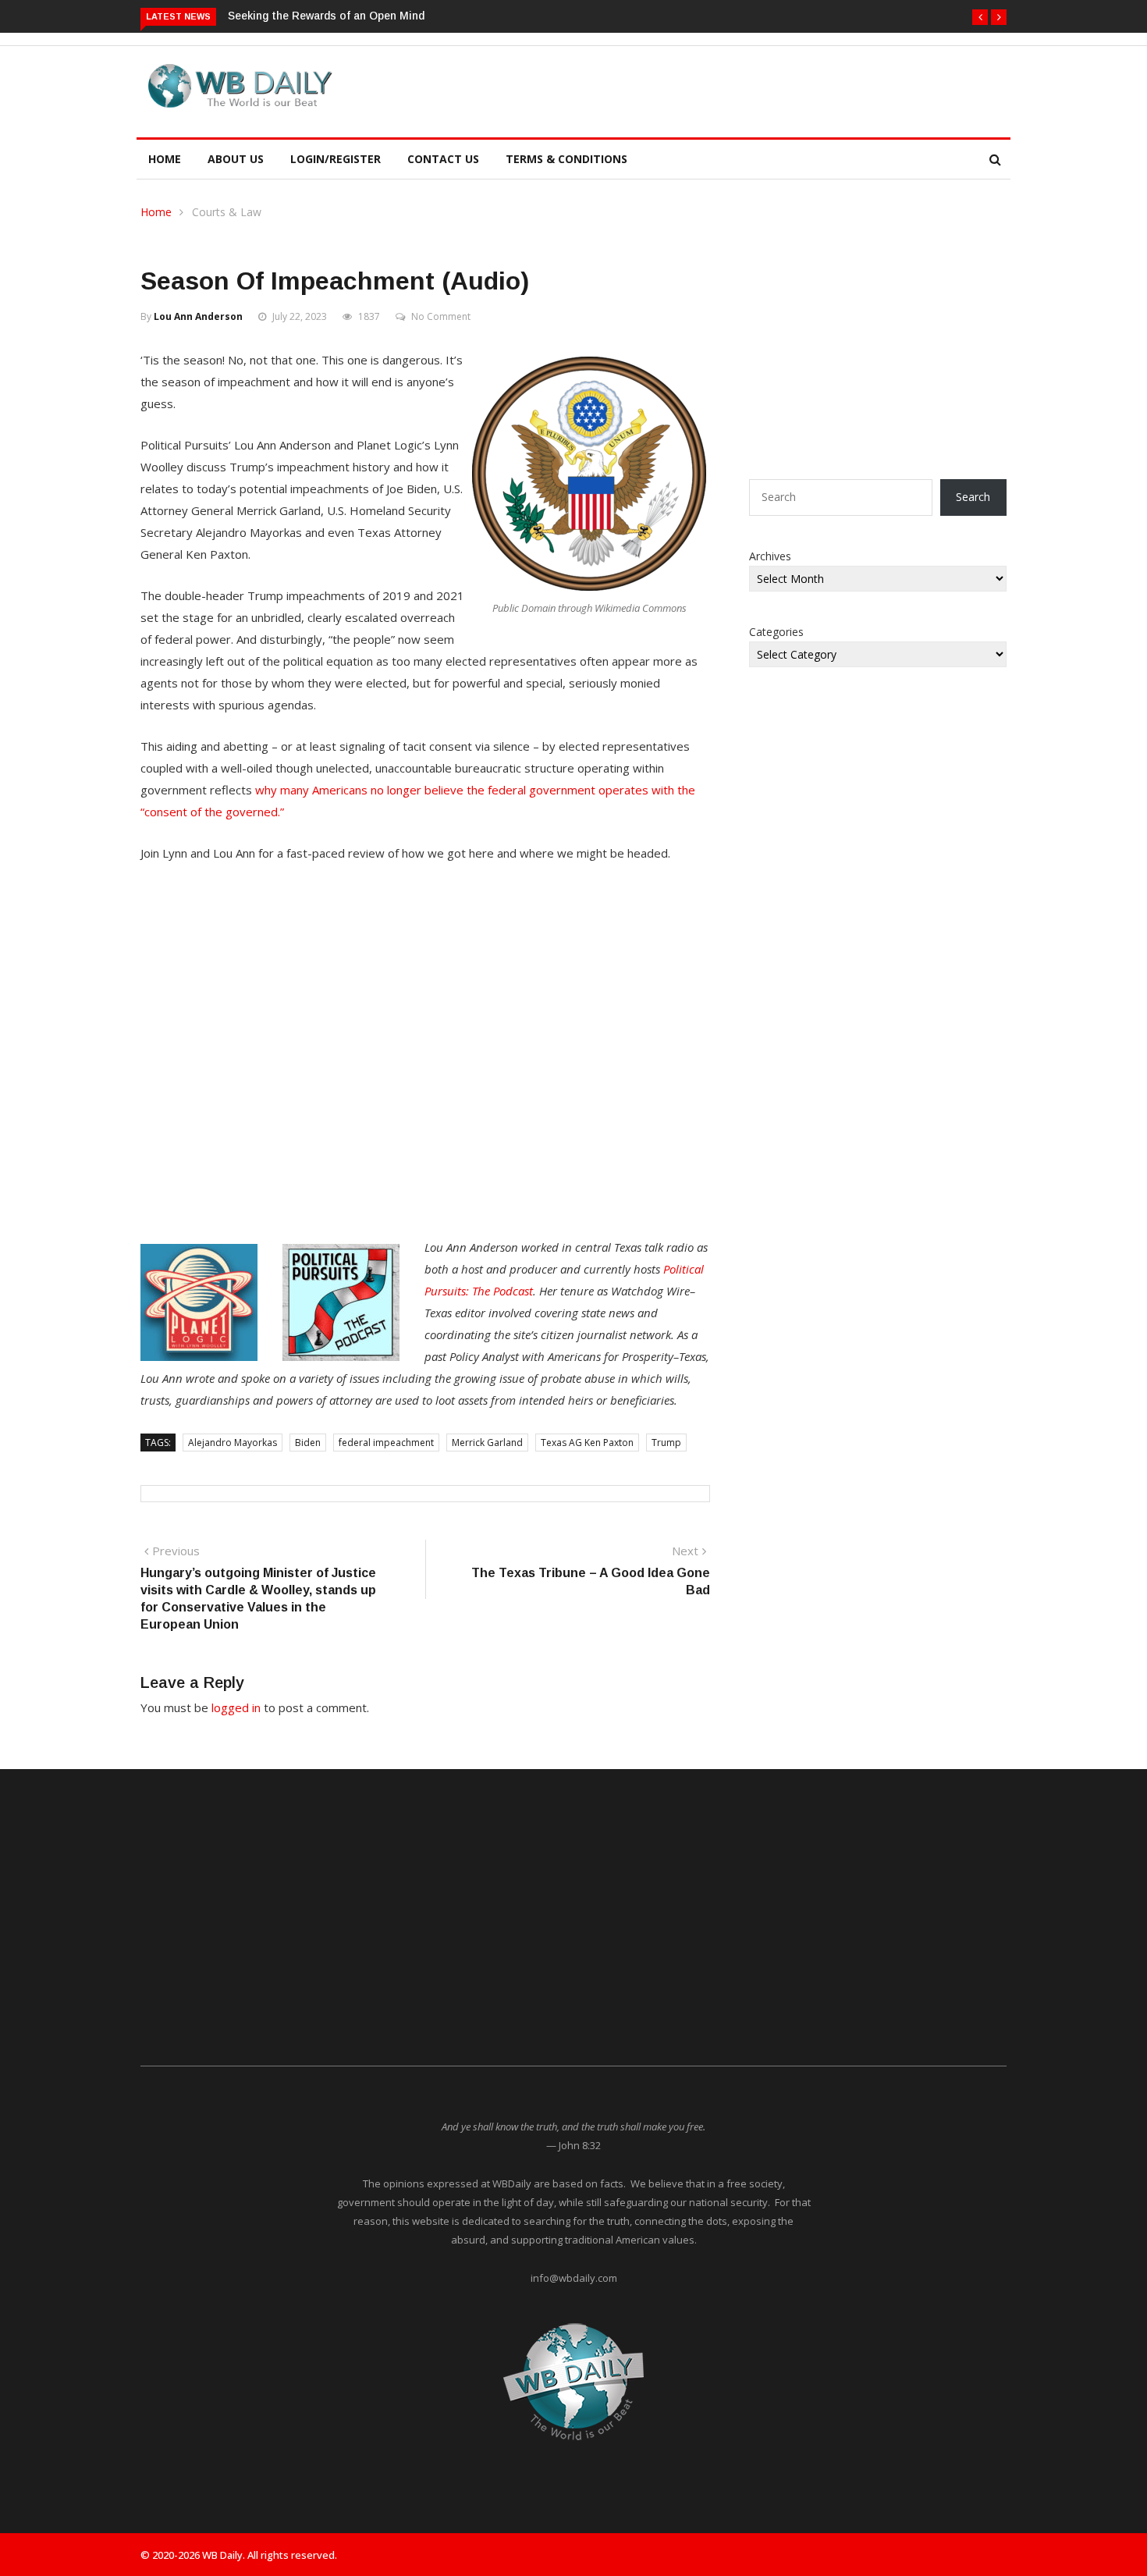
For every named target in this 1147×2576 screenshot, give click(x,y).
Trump (666, 1443)
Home (165, 159)
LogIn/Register (336, 159)
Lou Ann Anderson (198, 316)
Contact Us (443, 159)
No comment (441, 316)
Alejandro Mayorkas (233, 1443)
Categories (776, 632)
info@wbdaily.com (574, 2278)
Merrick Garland (487, 1443)
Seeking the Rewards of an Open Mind (326, 16)
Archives (770, 556)
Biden (308, 1443)
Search (973, 497)
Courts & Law (227, 212)
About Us (236, 159)
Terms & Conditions (566, 159)
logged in (236, 1707)
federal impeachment (386, 1443)
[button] (980, 17)
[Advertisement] (647, 89)
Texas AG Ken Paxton (587, 1443)
